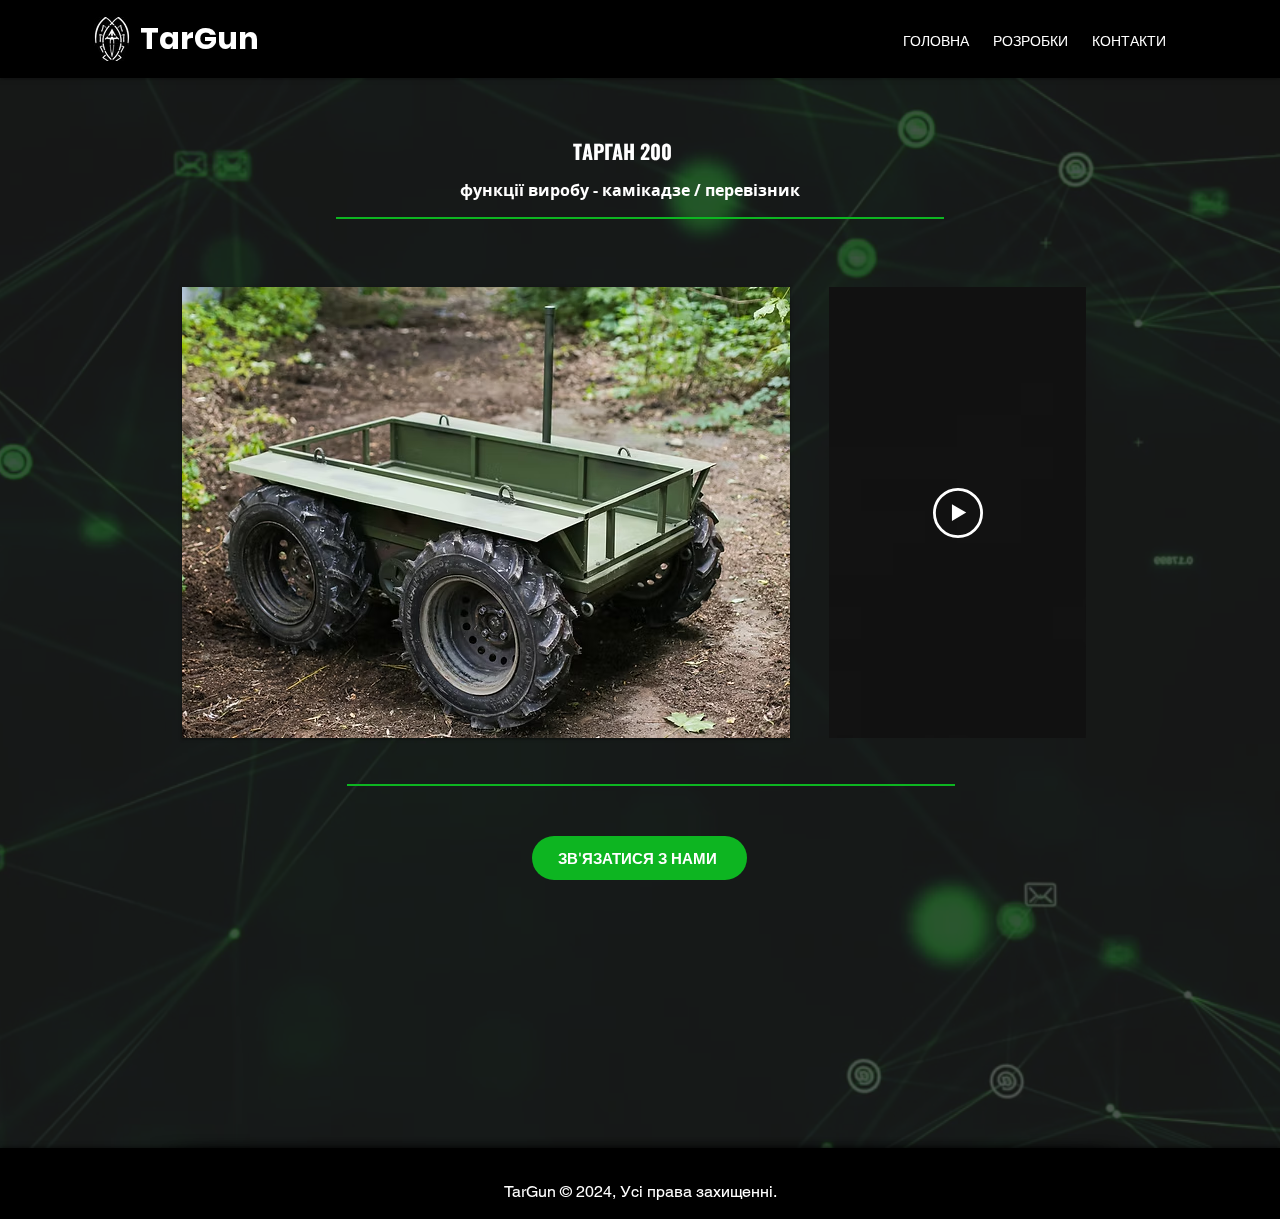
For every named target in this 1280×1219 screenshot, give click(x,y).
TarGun (199, 38)
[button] (486, 512)
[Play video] (958, 513)
